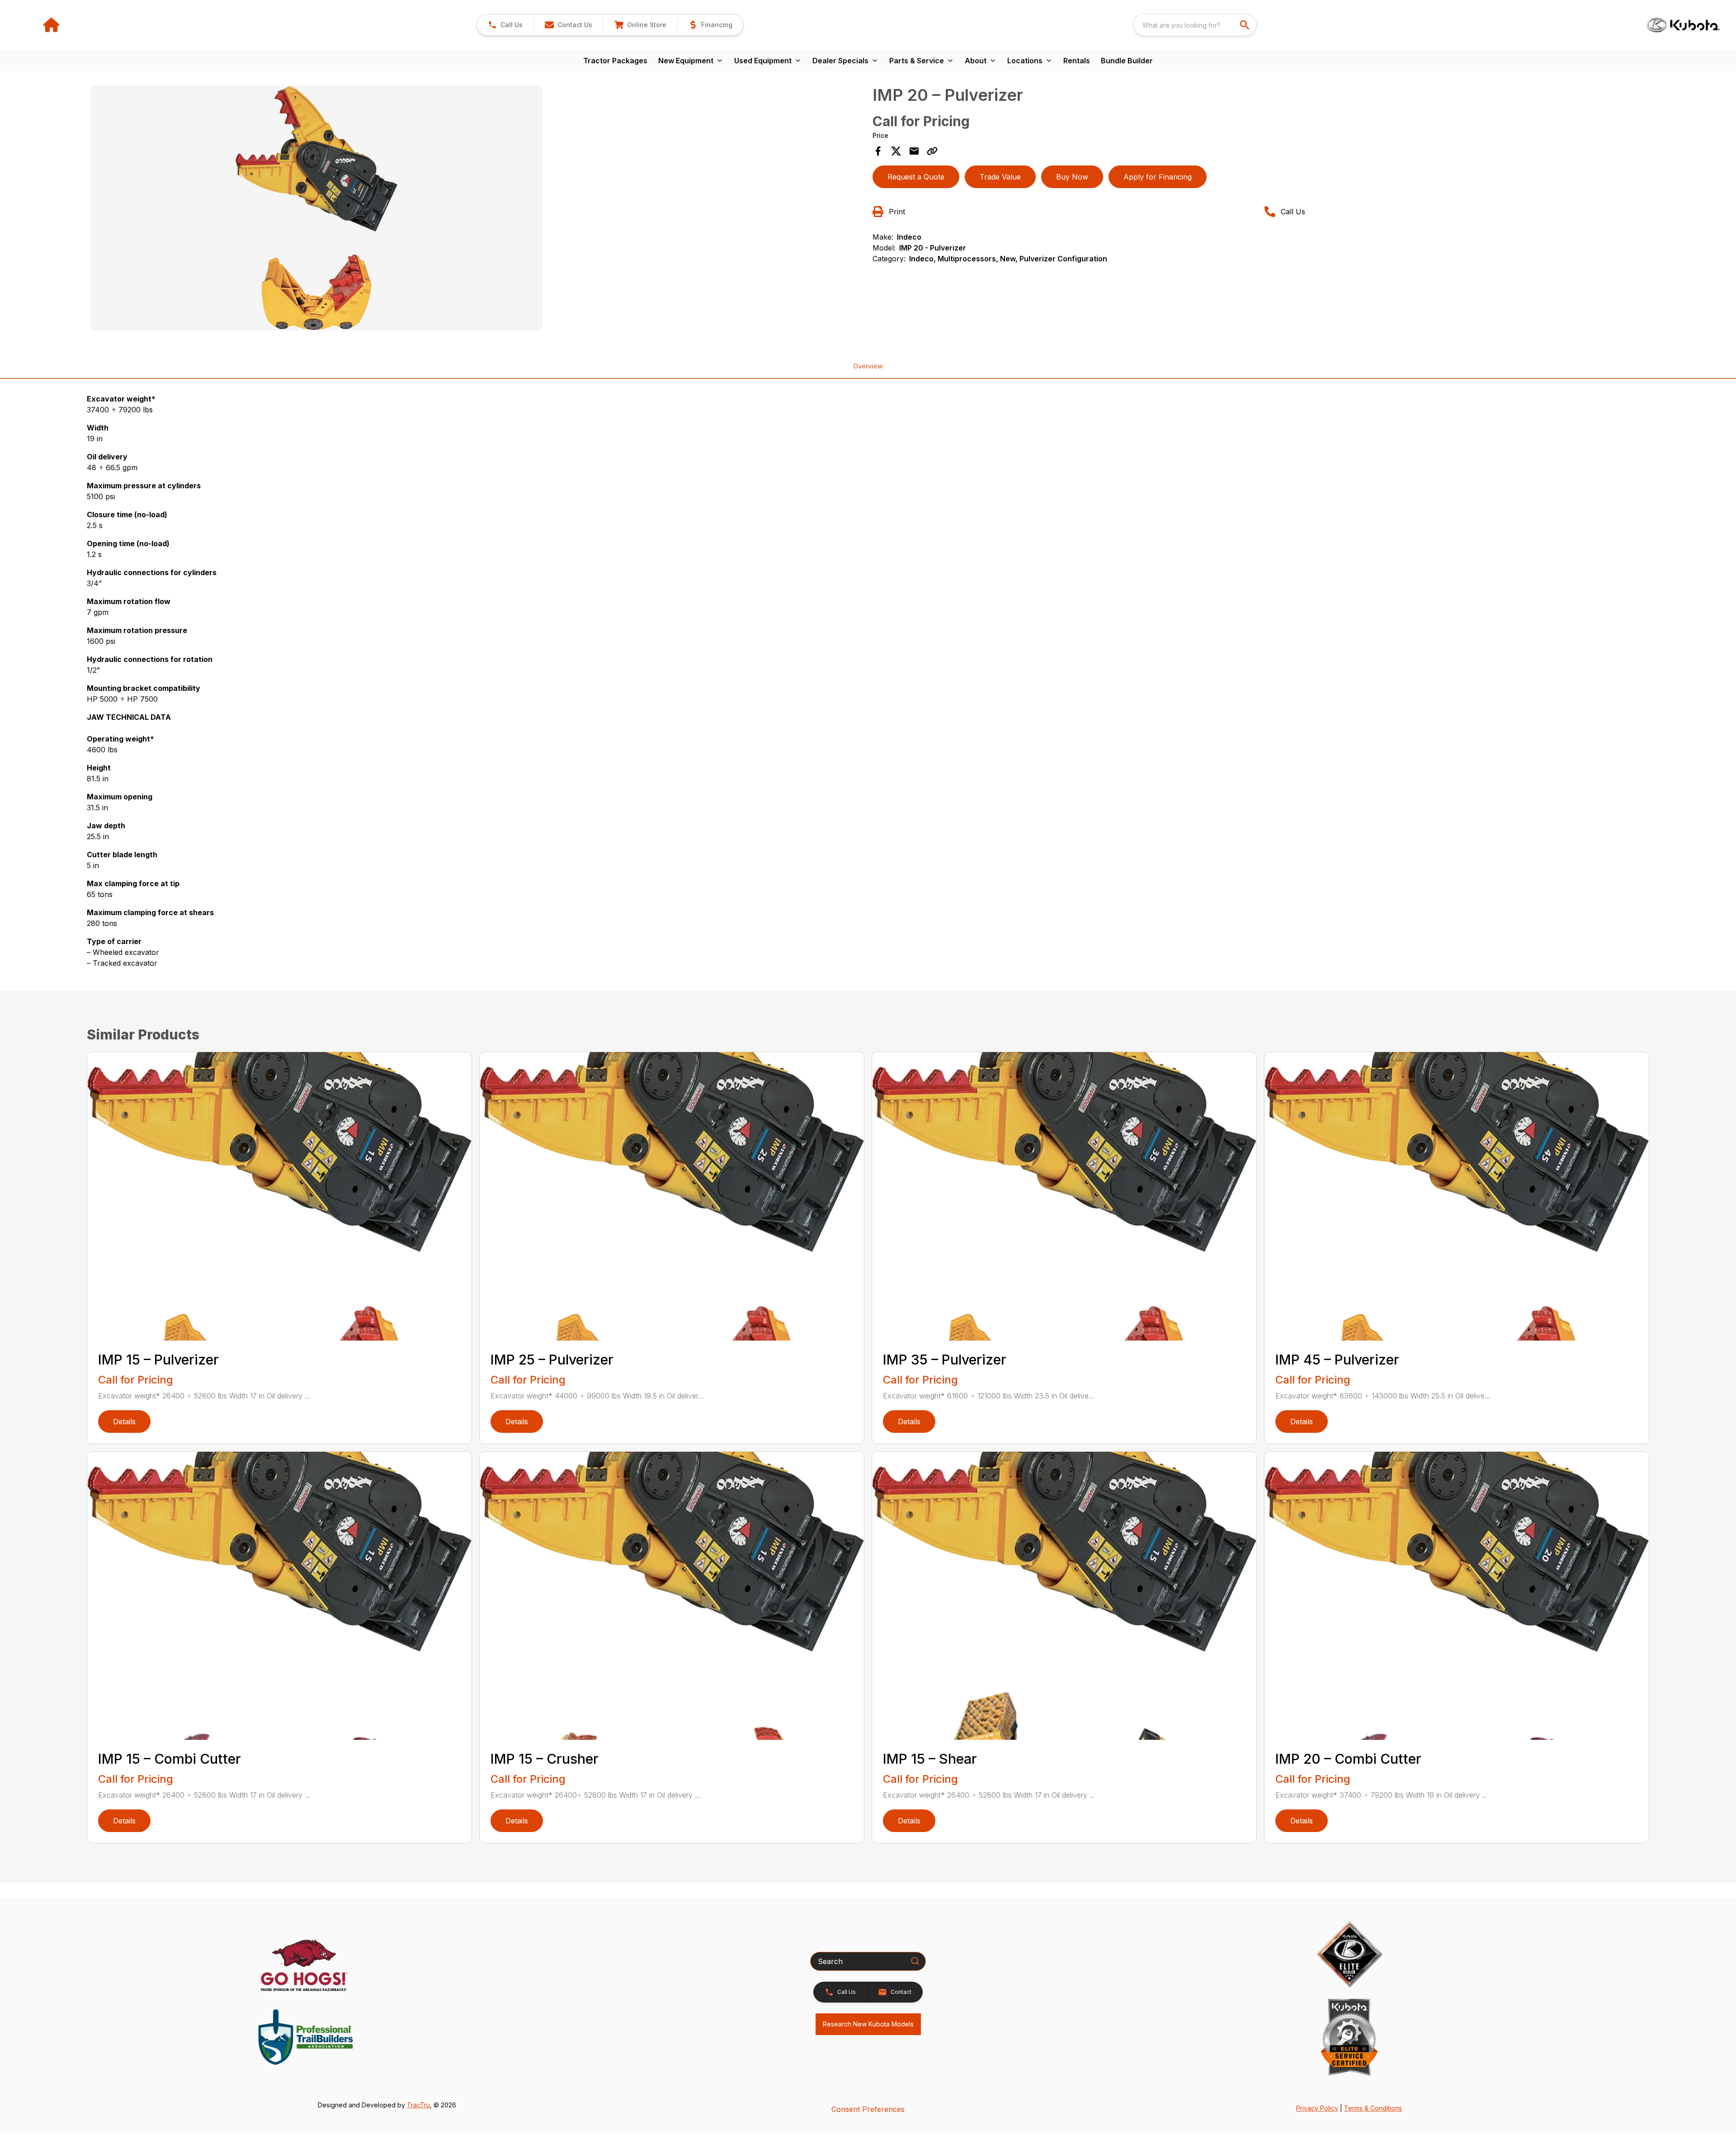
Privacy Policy (1317, 2108)
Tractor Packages (615, 61)
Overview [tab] (868, 366)
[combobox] (1195, 25)
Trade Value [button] (1000, 177)
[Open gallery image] (316, 208)
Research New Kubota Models (868, 2024)
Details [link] (124, 1421)
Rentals (1077, 61)
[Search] (915, 1961)
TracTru (418, 2105)
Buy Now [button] (1072, 177)
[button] (505, 25)
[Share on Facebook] (878, 151)
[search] (1245, 25)
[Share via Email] (914, 151)
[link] (640, 25)
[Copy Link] (932, 151)
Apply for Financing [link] (1158, 177)
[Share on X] (896, 151)
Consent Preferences (868, 2109)
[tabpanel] (477, 209)
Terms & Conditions (1373, 2108)
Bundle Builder (1127, 61)
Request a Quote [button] (916, 177)
